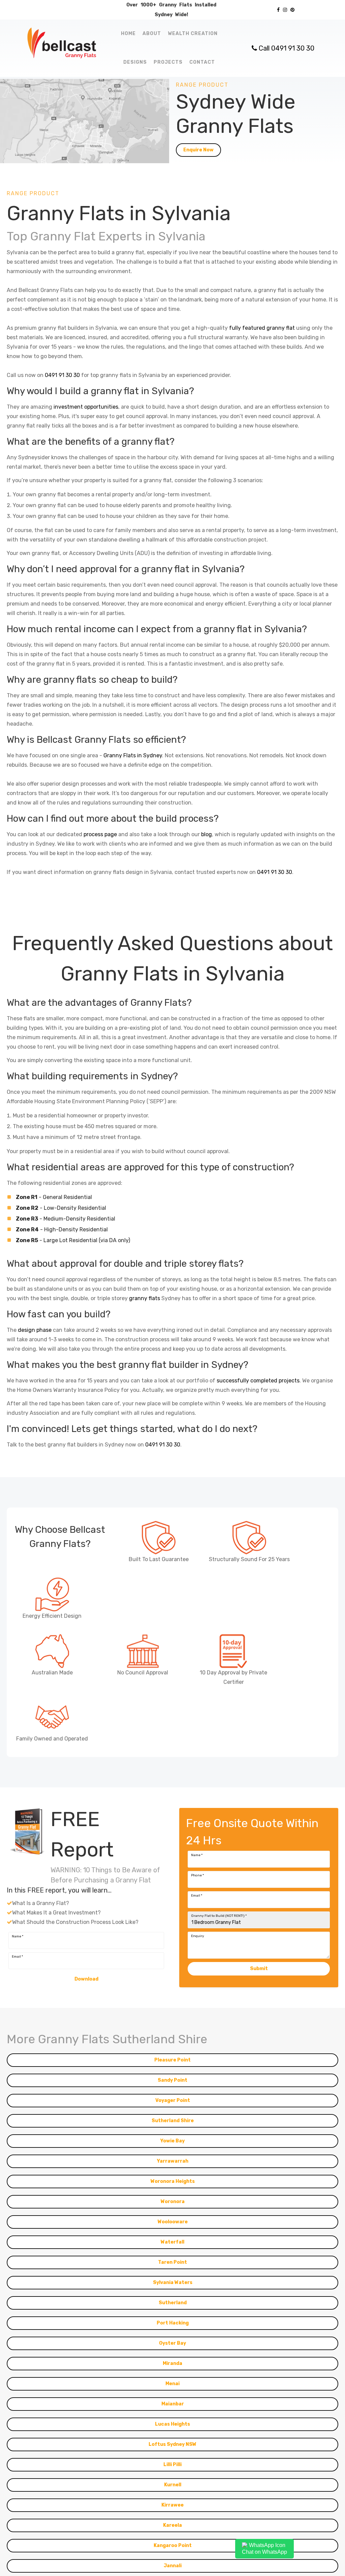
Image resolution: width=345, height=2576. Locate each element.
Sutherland (173, 2323)
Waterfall (172, 2262)
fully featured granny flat (262, 328)
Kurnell (173, 2505)
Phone (197, 1895)
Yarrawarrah (173, 2181)
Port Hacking (173, 2343)
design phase (35, 1330)
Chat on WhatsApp (264, 2552)
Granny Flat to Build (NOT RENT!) (219, 1936)
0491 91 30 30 (62, 375)
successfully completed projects (258, 1381)
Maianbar (173, 2424)
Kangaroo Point (173, 2565)
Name (197, 1875)
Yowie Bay (172, 2161)
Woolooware (173, 2242)
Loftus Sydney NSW (172, 2464)
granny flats (145, 1298)
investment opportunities (86, 407)
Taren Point (172, 2282)
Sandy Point (172, 2100)
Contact (202, 62)
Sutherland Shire (173, 2141)
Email (197, 1915)
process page (100, 834)
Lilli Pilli (172, 2484)
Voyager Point (173, 2120)
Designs (135, 62)
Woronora (173, 2221)
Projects (168, 62)
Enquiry (198, 1956)
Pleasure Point (172, 2080)
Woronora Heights (173, 2201)
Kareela (172, 2545)
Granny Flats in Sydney (133, 755)
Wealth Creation (193, 34)
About (152, 34)
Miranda (172, 2383)
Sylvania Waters (173, 2302)
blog (207, 834)
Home (128, 34)
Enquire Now (198, 150)
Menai (172, 2404)
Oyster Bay (172, 2363)
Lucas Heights (172, 2444)
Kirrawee (172, 2525)
